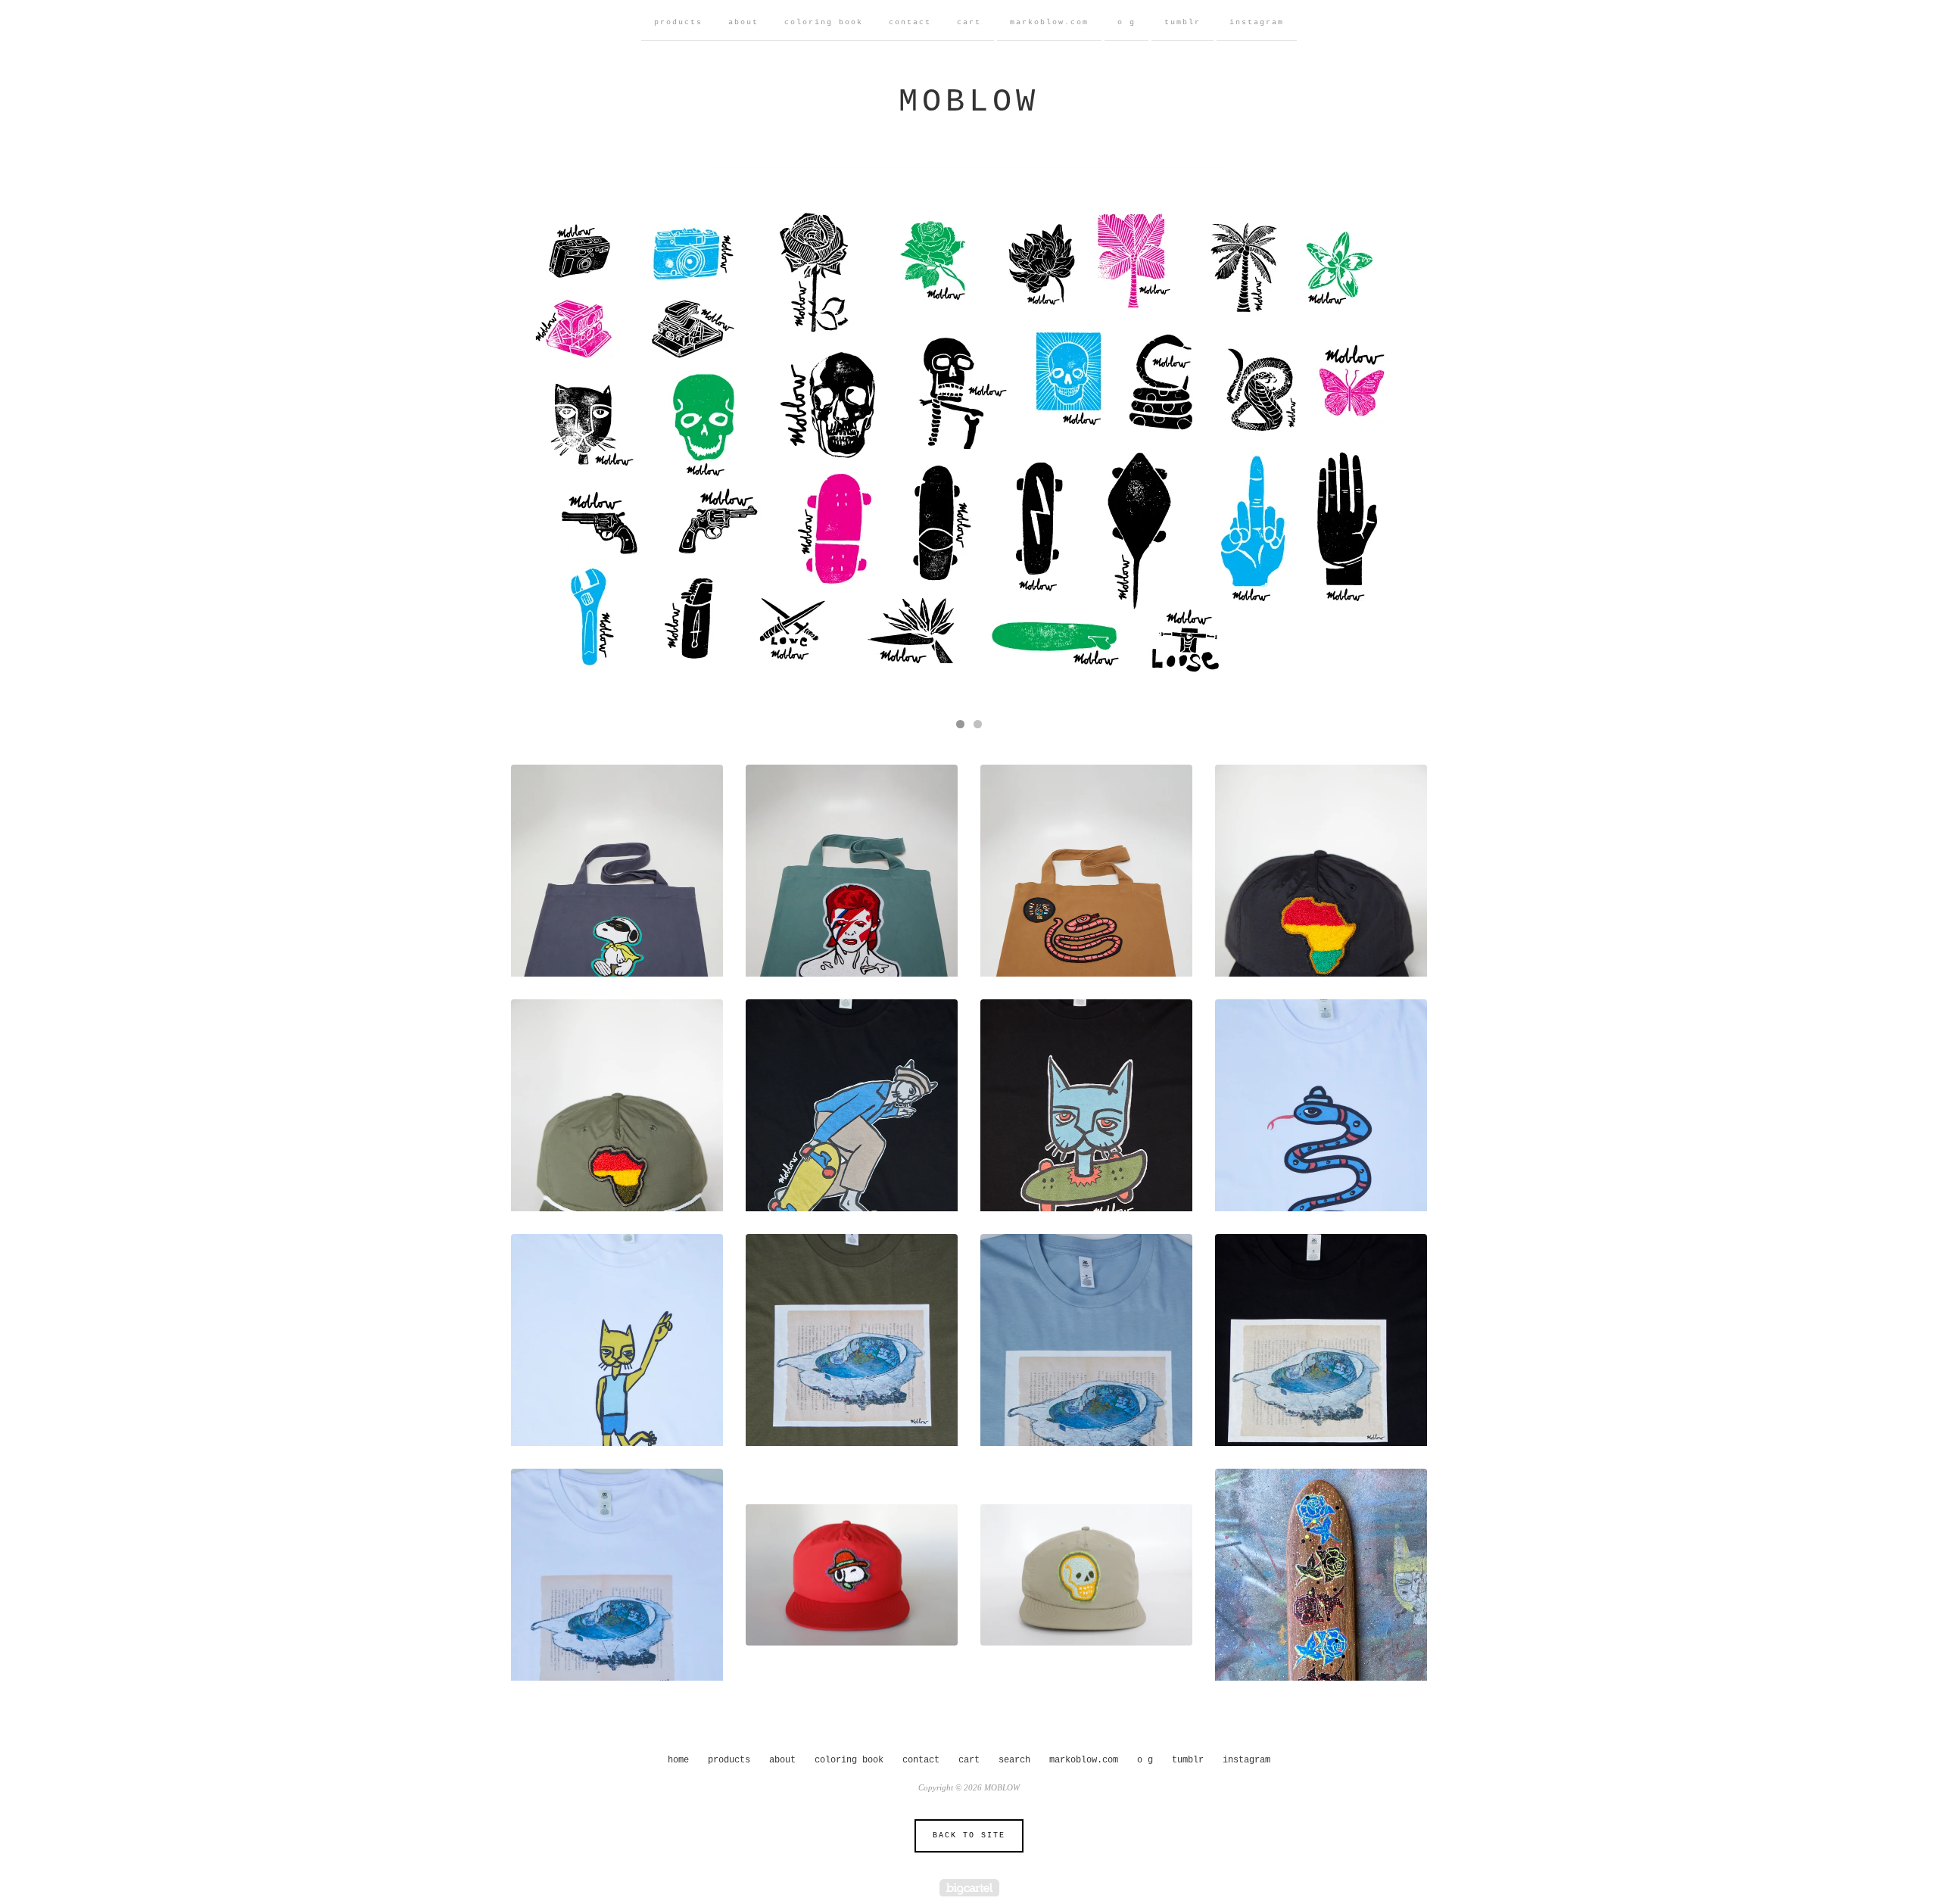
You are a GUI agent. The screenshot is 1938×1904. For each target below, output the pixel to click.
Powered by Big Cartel (969, 1888)
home (678, 1760)
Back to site (969, 1835)
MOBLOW (969, 102)
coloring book (824, 22)
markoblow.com (1049, 22)
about (743, 22)
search (1014, 1760)
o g (1126, 22)
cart (969, 22)
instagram (1257, 22)
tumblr (1182, 22)
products (678, 22)
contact (910, 22)
